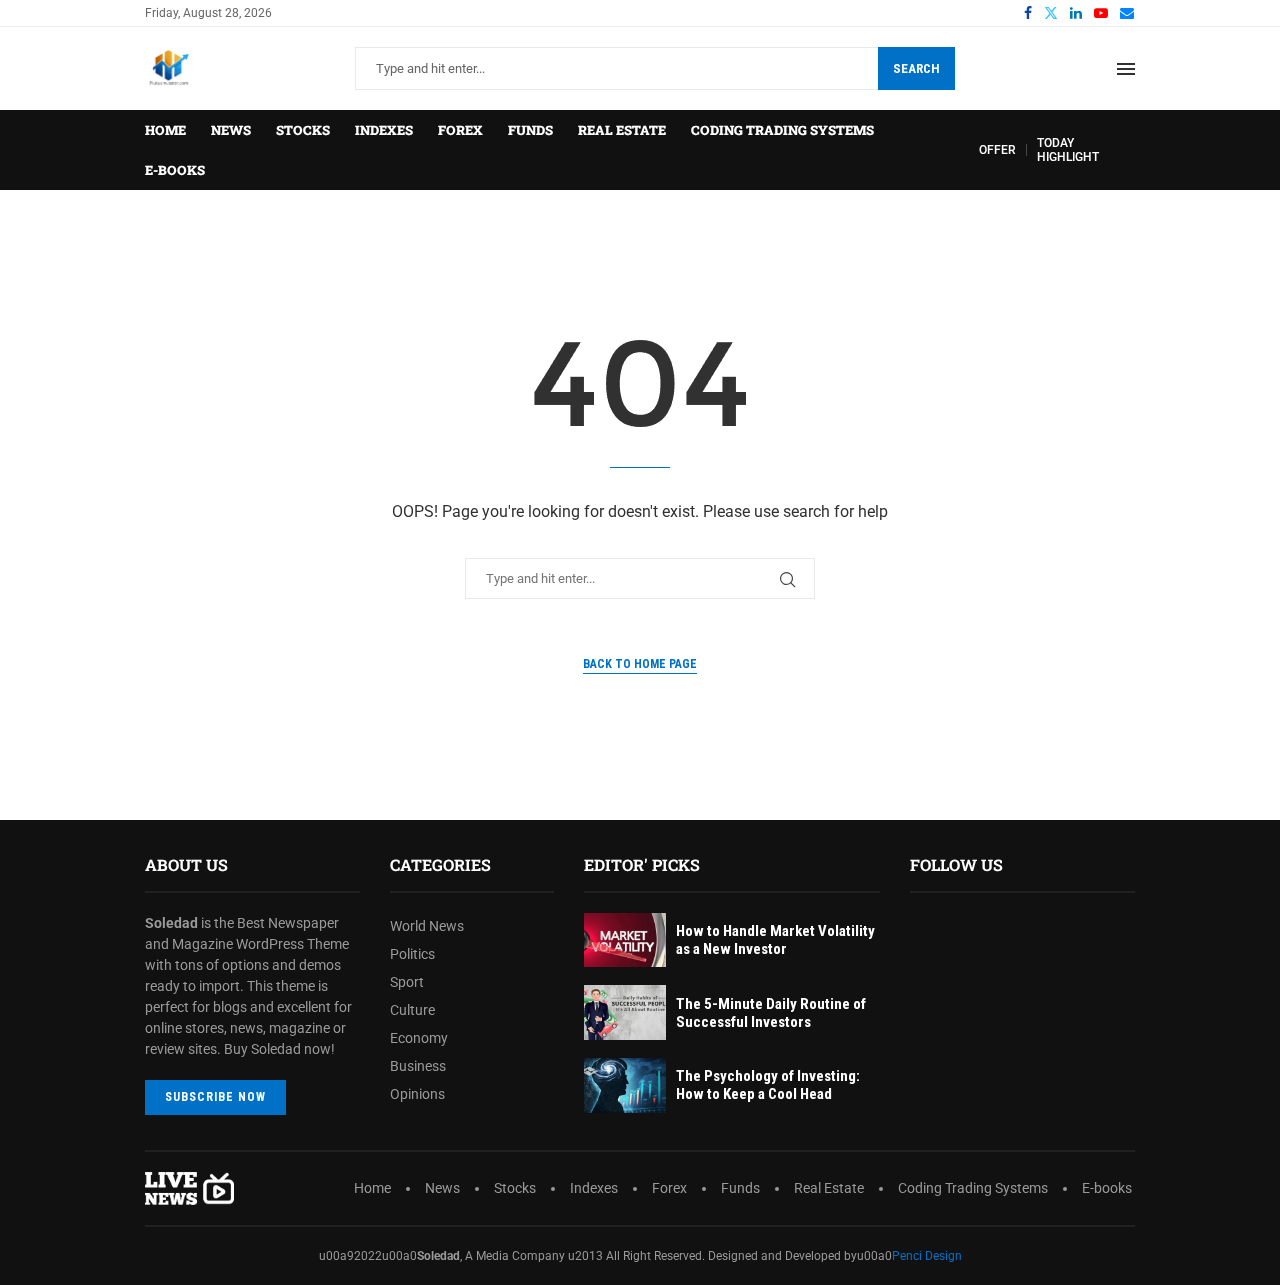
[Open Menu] (1126, 69)
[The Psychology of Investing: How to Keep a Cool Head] (625, 1085)
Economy (419, 1038)
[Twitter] (1051, 13)
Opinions (417, 1094)
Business (418, 1066)
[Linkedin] (1076, 13)
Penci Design (927, 1256)
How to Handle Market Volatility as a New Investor (775, 940)
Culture (412, 1010)
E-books (175, 170)
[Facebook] (1028, 13)
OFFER (997, 150)
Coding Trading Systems (782, 130)
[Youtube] (1101, 13)
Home (165, 130)
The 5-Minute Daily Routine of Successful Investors (771, 1013)
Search (916, 68)
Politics (412, 954)
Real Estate (622, 130)
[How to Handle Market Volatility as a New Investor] (625, 940)
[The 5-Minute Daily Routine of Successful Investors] (625, 1012)
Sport (407, 982)
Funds (530, 130)
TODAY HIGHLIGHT (1068, 150)
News (231, 130)
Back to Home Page (640, 664)
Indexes (384, 130)
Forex (460, 130)
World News (427, 926)
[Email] (1127, 13)
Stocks (303, 130)
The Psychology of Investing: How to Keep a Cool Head (768, 1085)
